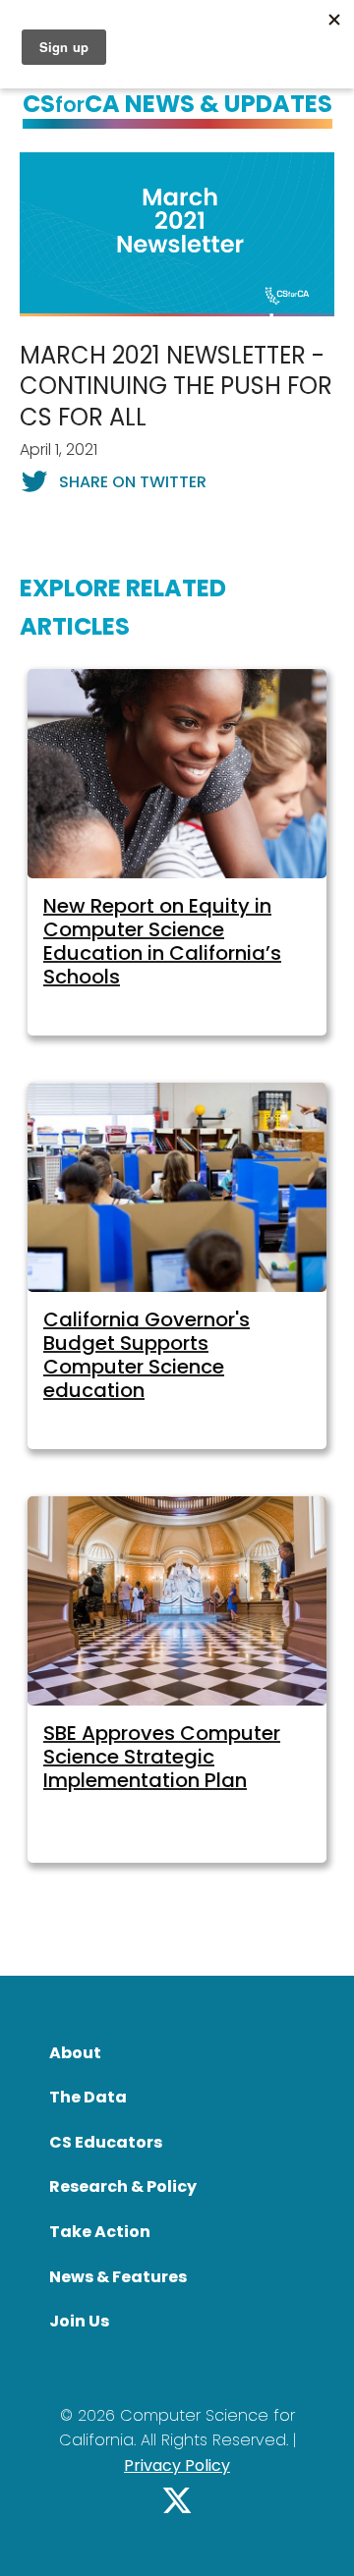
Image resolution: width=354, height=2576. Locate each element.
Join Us (79, 2321)
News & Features (118, 2277)
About (75, 2053)
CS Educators (106, 2142)
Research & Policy (123, 2186)
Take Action (100, 2232)
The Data (88, 2097)
